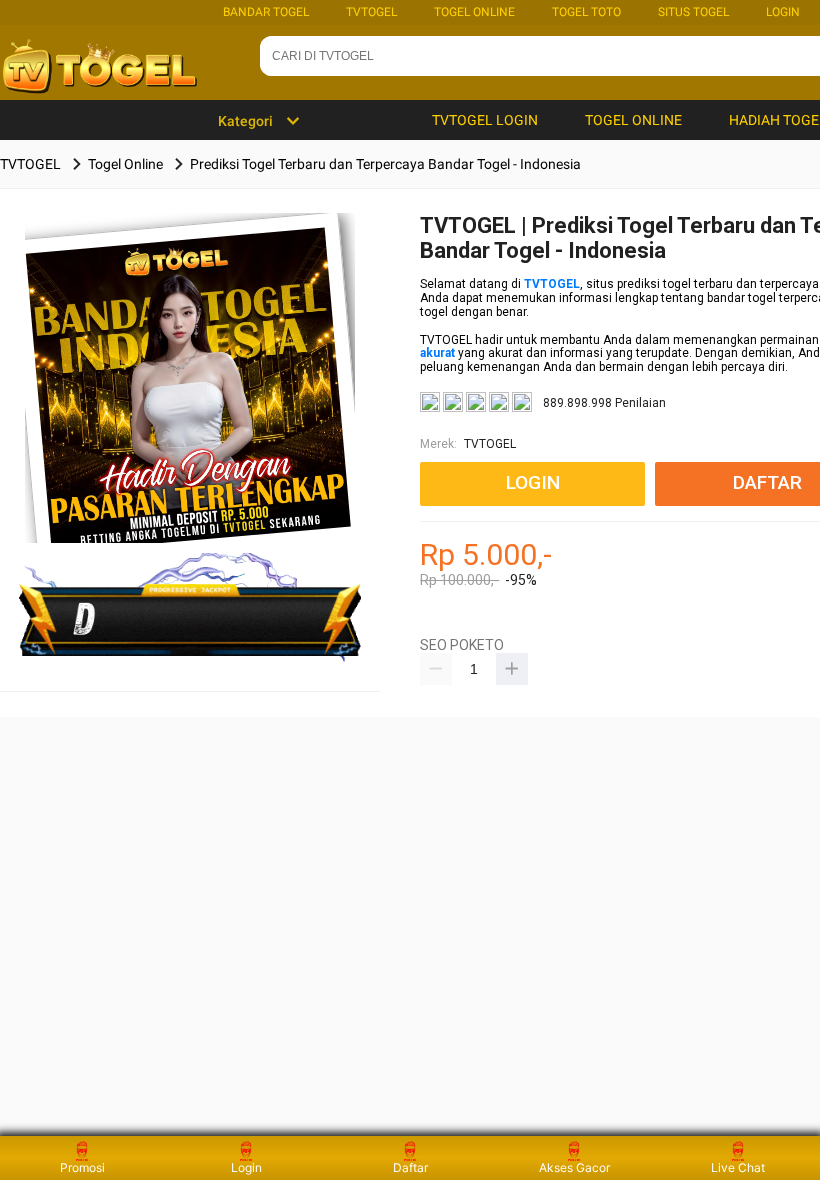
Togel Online (474, 12)
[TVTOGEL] (190, 409)
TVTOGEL (371, 12)
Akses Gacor (574, 1167)
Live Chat (738, 1167)
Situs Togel (693, 12)
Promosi (82, 1167)
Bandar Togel (266, 12)
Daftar (410, 1167)
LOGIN (783, 12)
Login (246, 1167)
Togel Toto (586, 12)
